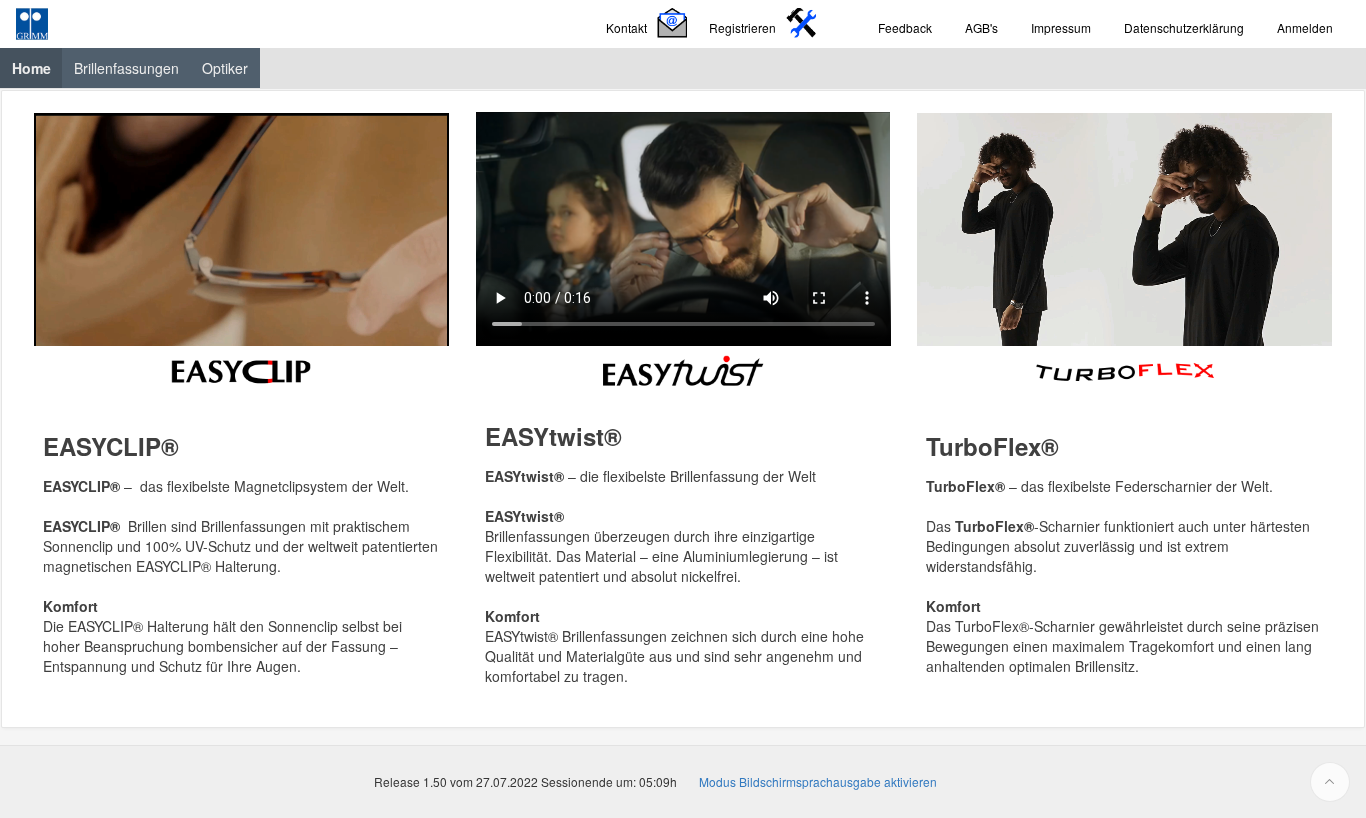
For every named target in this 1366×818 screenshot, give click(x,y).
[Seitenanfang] (1330, 782)
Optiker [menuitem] (225, 68)
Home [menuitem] (37, 67)
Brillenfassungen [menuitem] (126, 68)
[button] (649, 24)
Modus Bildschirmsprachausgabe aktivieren (818, 781)
